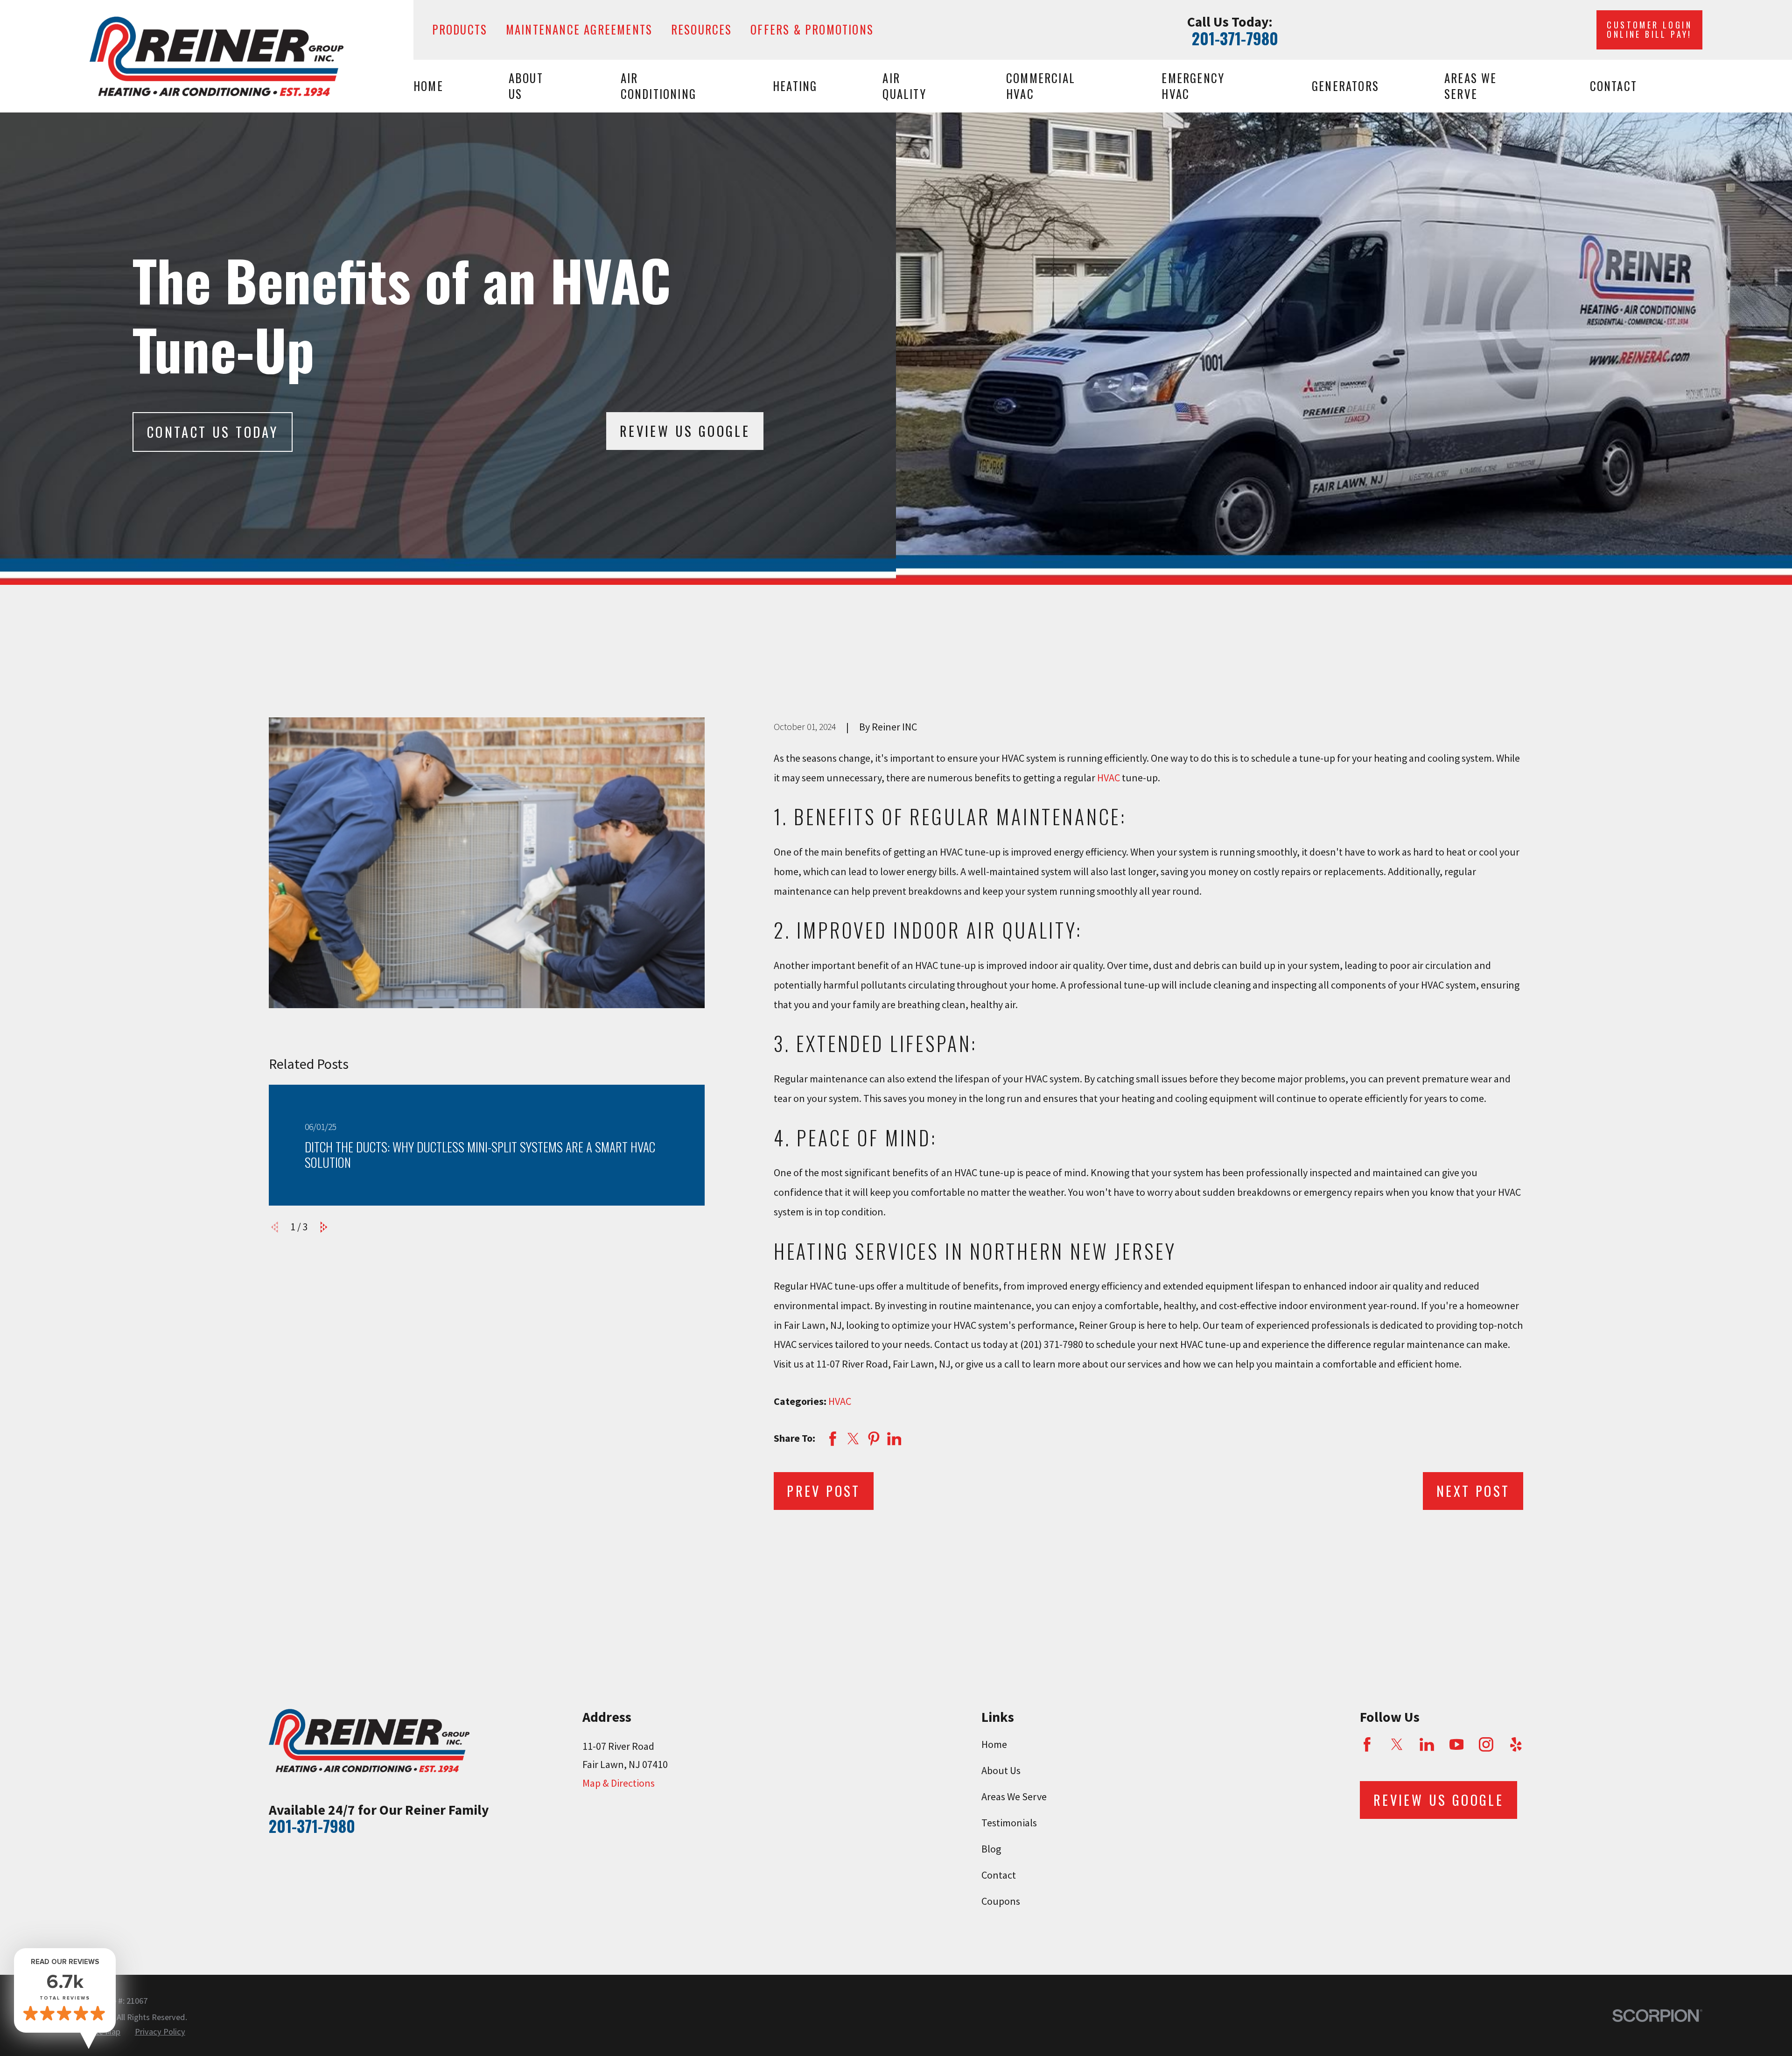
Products (460, 29)
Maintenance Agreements (579, 29)
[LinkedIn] (1427, 1744)
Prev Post (824, 1491)
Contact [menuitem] (1613, 86)
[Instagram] (1486, 1744)
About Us (1001, 1770)
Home (994, 1744)
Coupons (1001, 1901)
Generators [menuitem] (1345, 86)
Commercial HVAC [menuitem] (1041, 86)
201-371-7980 (1235, 38)
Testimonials (1009, 1823)
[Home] (217, 56)
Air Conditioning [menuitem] (658, 86)
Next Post (1473, 1491)
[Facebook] (1367, 1744)
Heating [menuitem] (795, 86)
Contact (999, 1875)
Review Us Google (685, 431)
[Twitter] (1397, 1744)
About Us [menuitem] (526, 86)
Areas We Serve (1014, 1796)
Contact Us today (213, 432)
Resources (702, 29)
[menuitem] (160, 2032)
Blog (991, 1849)
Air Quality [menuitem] (904, 86)
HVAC (1109, 778)
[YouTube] (1457, 1744)
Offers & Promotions (812, 29)
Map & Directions (619, 1783)
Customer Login (1649, 29)
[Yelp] (1516, 1744)
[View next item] (324, 1227)
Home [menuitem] (428, 86)
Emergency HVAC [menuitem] (1193, 86)
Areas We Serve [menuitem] (1471, 86)
